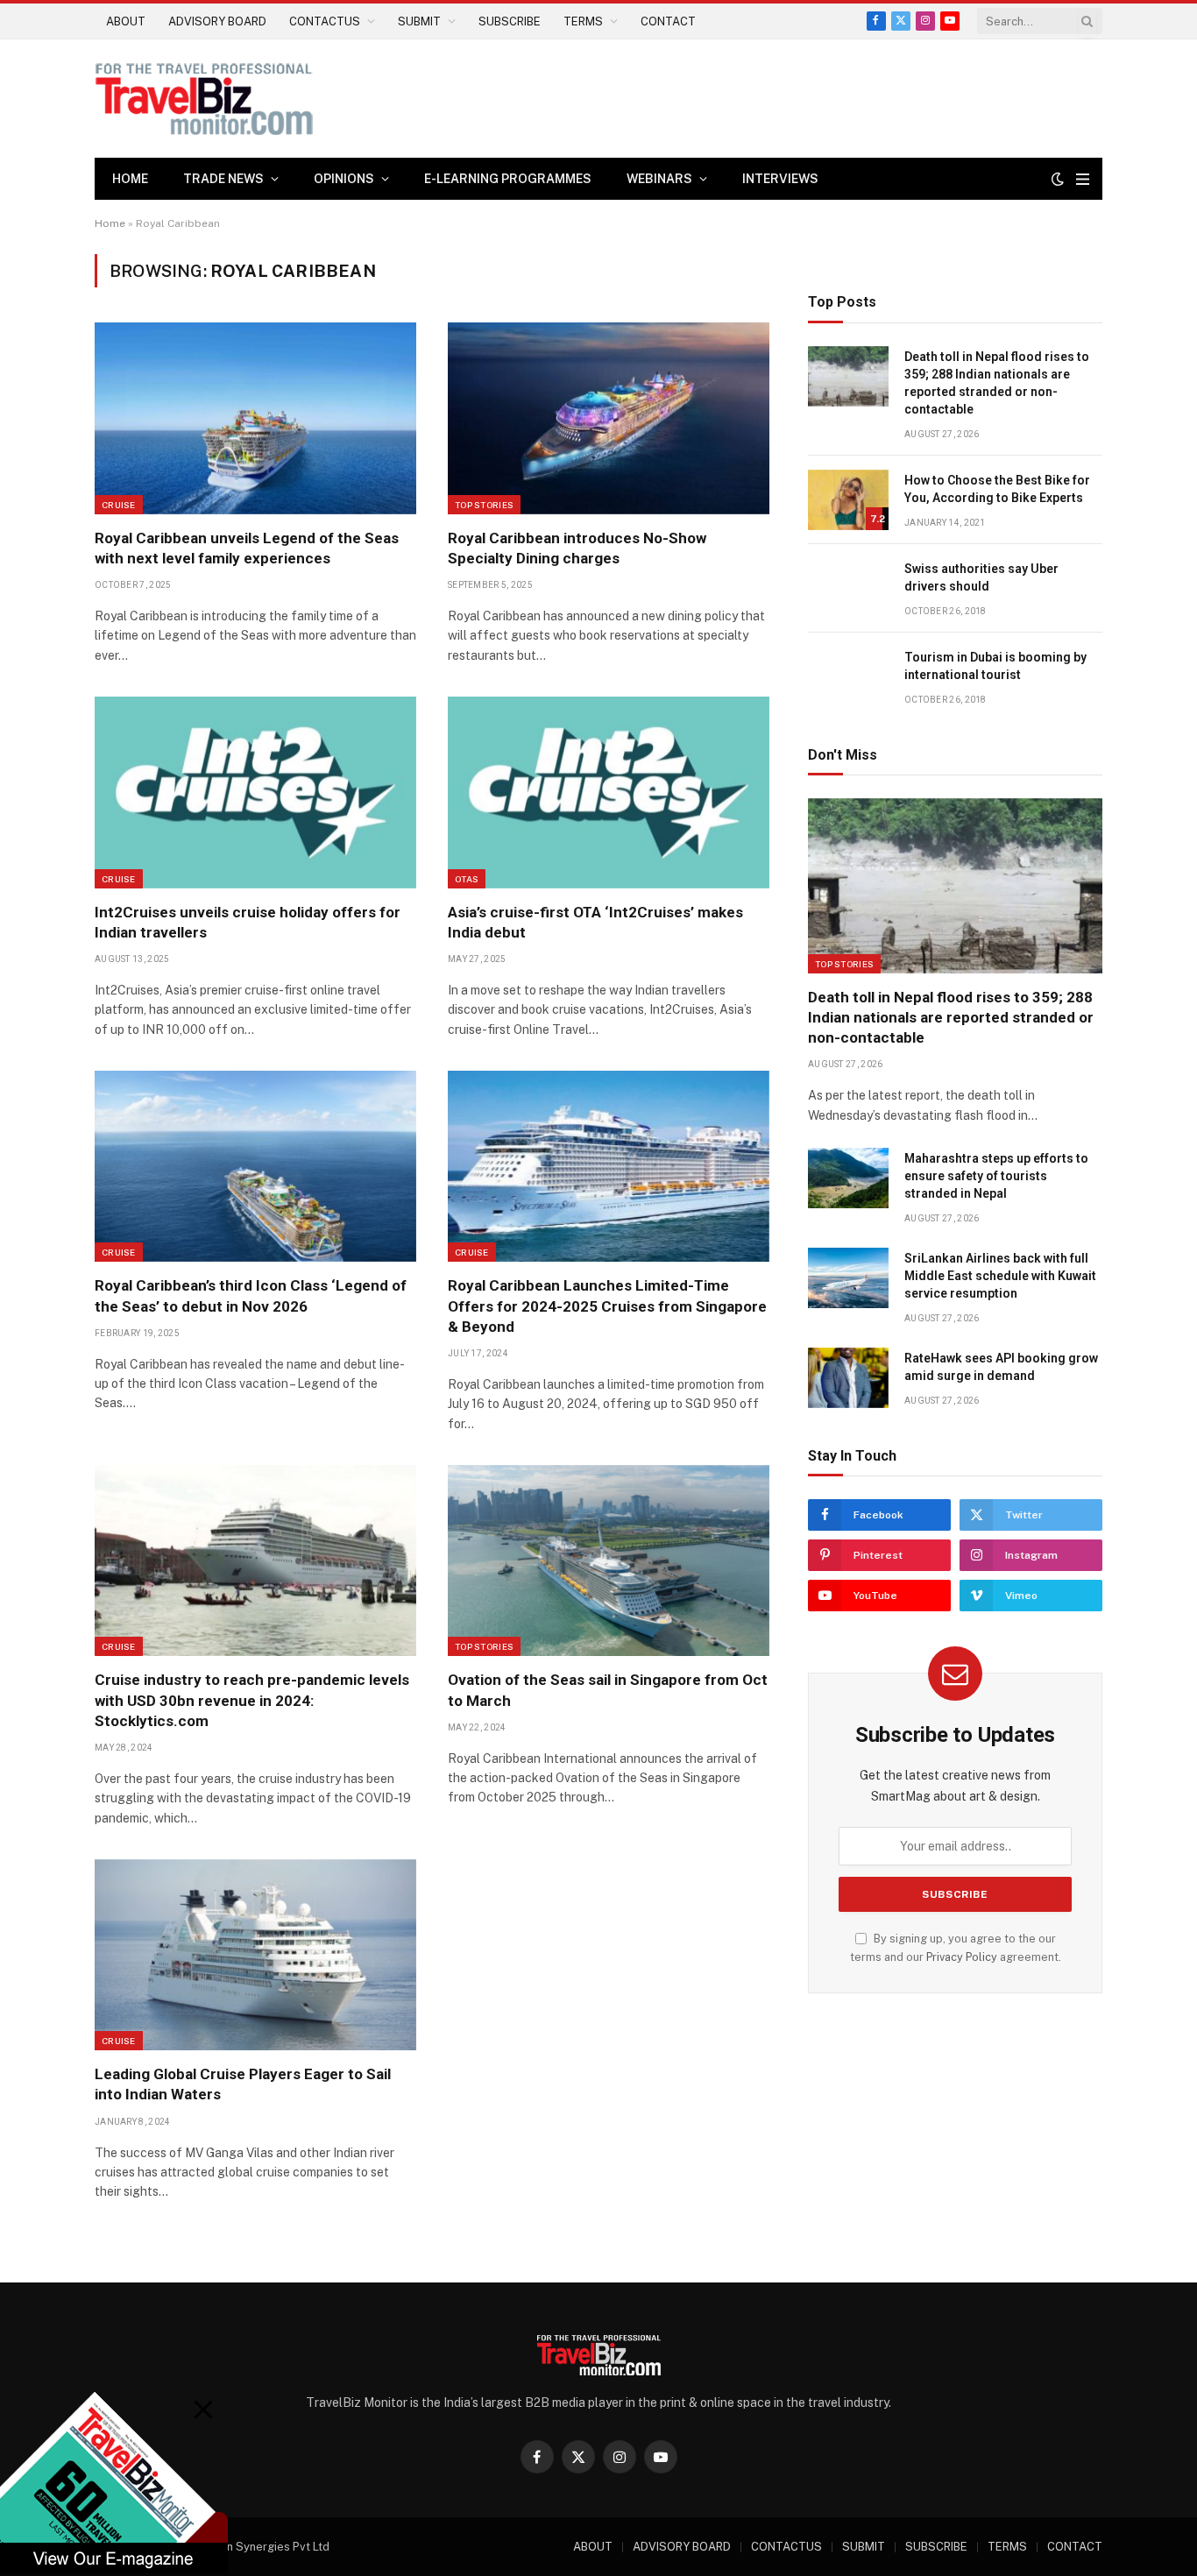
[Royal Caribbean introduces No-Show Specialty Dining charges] (609, 418)
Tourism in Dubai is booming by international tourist (995, 666)
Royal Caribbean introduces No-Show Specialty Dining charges (577, 548)
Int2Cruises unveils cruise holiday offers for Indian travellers (248, 922)
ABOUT (126, 21)
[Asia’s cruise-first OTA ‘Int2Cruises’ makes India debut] (609, 792)
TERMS (583, 21)
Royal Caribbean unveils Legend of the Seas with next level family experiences (247, 548)
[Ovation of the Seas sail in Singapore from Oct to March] (609, 1560)
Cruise (119, 505)
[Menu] (1083, 179)
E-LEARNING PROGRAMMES (508, 179)
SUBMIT (419, 21)
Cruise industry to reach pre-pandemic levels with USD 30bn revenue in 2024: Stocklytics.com (252, 1700)
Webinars (659, 179)
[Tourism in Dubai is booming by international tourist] (848, 677)
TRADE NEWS (223, 179)
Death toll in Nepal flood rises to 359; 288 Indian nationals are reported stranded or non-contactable (997, 383)
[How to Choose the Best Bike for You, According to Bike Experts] (848, 500)
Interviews (780, 179)
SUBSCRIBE (510, 21)
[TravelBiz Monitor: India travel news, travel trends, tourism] (204, 99)
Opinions (344, 179)
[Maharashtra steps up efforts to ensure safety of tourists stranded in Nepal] (848, 1178)
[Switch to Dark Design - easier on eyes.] (1058, 179)
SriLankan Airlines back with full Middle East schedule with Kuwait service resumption (1000, 1276)
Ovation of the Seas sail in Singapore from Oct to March (608, 1690)
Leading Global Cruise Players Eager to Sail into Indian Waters (243, 2084)
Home (130, 179)
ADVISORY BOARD (217, 21)
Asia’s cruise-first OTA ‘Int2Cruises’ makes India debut (595, 922)
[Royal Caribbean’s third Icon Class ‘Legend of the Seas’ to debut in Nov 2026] (255, 1166)
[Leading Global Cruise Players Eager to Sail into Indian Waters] (255, 1955)
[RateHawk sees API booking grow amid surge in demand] (848, 1378)
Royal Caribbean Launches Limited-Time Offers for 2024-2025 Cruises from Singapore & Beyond (607, 1306)
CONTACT (668, 21)
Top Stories (484, 505)
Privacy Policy (962, 1957)
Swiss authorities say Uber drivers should (981, 577)
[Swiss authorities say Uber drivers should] (848, 588)
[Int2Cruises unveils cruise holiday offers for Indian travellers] (255, 792)
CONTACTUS (325, 21)
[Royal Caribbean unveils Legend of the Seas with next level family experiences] (255, 418)
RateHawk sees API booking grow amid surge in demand (1001, 1367)
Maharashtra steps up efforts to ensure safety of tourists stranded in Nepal (996, 1176)
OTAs (467, 879)
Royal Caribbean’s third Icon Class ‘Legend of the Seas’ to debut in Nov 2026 (251, 1295)
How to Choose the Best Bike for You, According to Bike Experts (997, 489)
